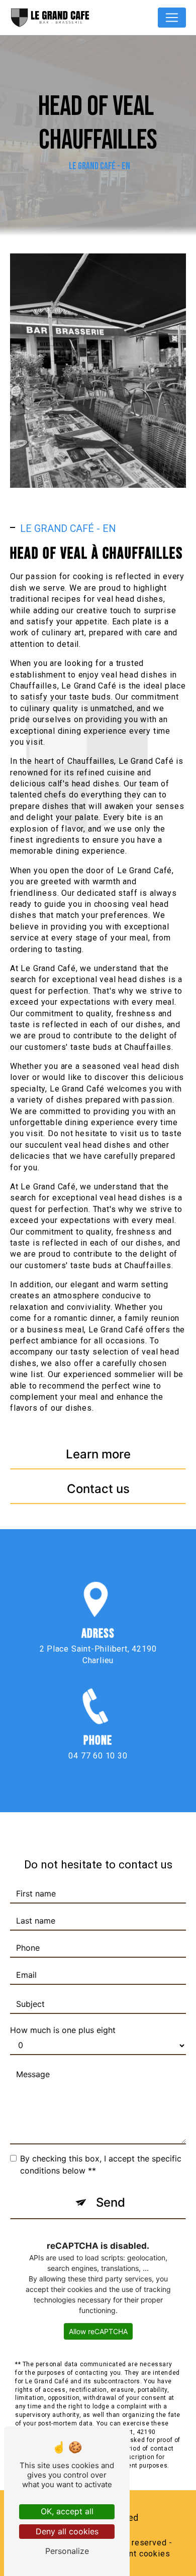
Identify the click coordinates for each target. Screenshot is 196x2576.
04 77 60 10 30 (98, 1756)
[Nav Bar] (172, 18)
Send (111, 2202)
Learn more (98, 1454)
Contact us (98, 1489)
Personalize (67, 2551)
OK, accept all (67, 2511)
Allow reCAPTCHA (98, 2331)
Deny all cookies (67, 2531)
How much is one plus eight (63, 2030)
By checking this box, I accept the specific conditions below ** (101, 2164)
